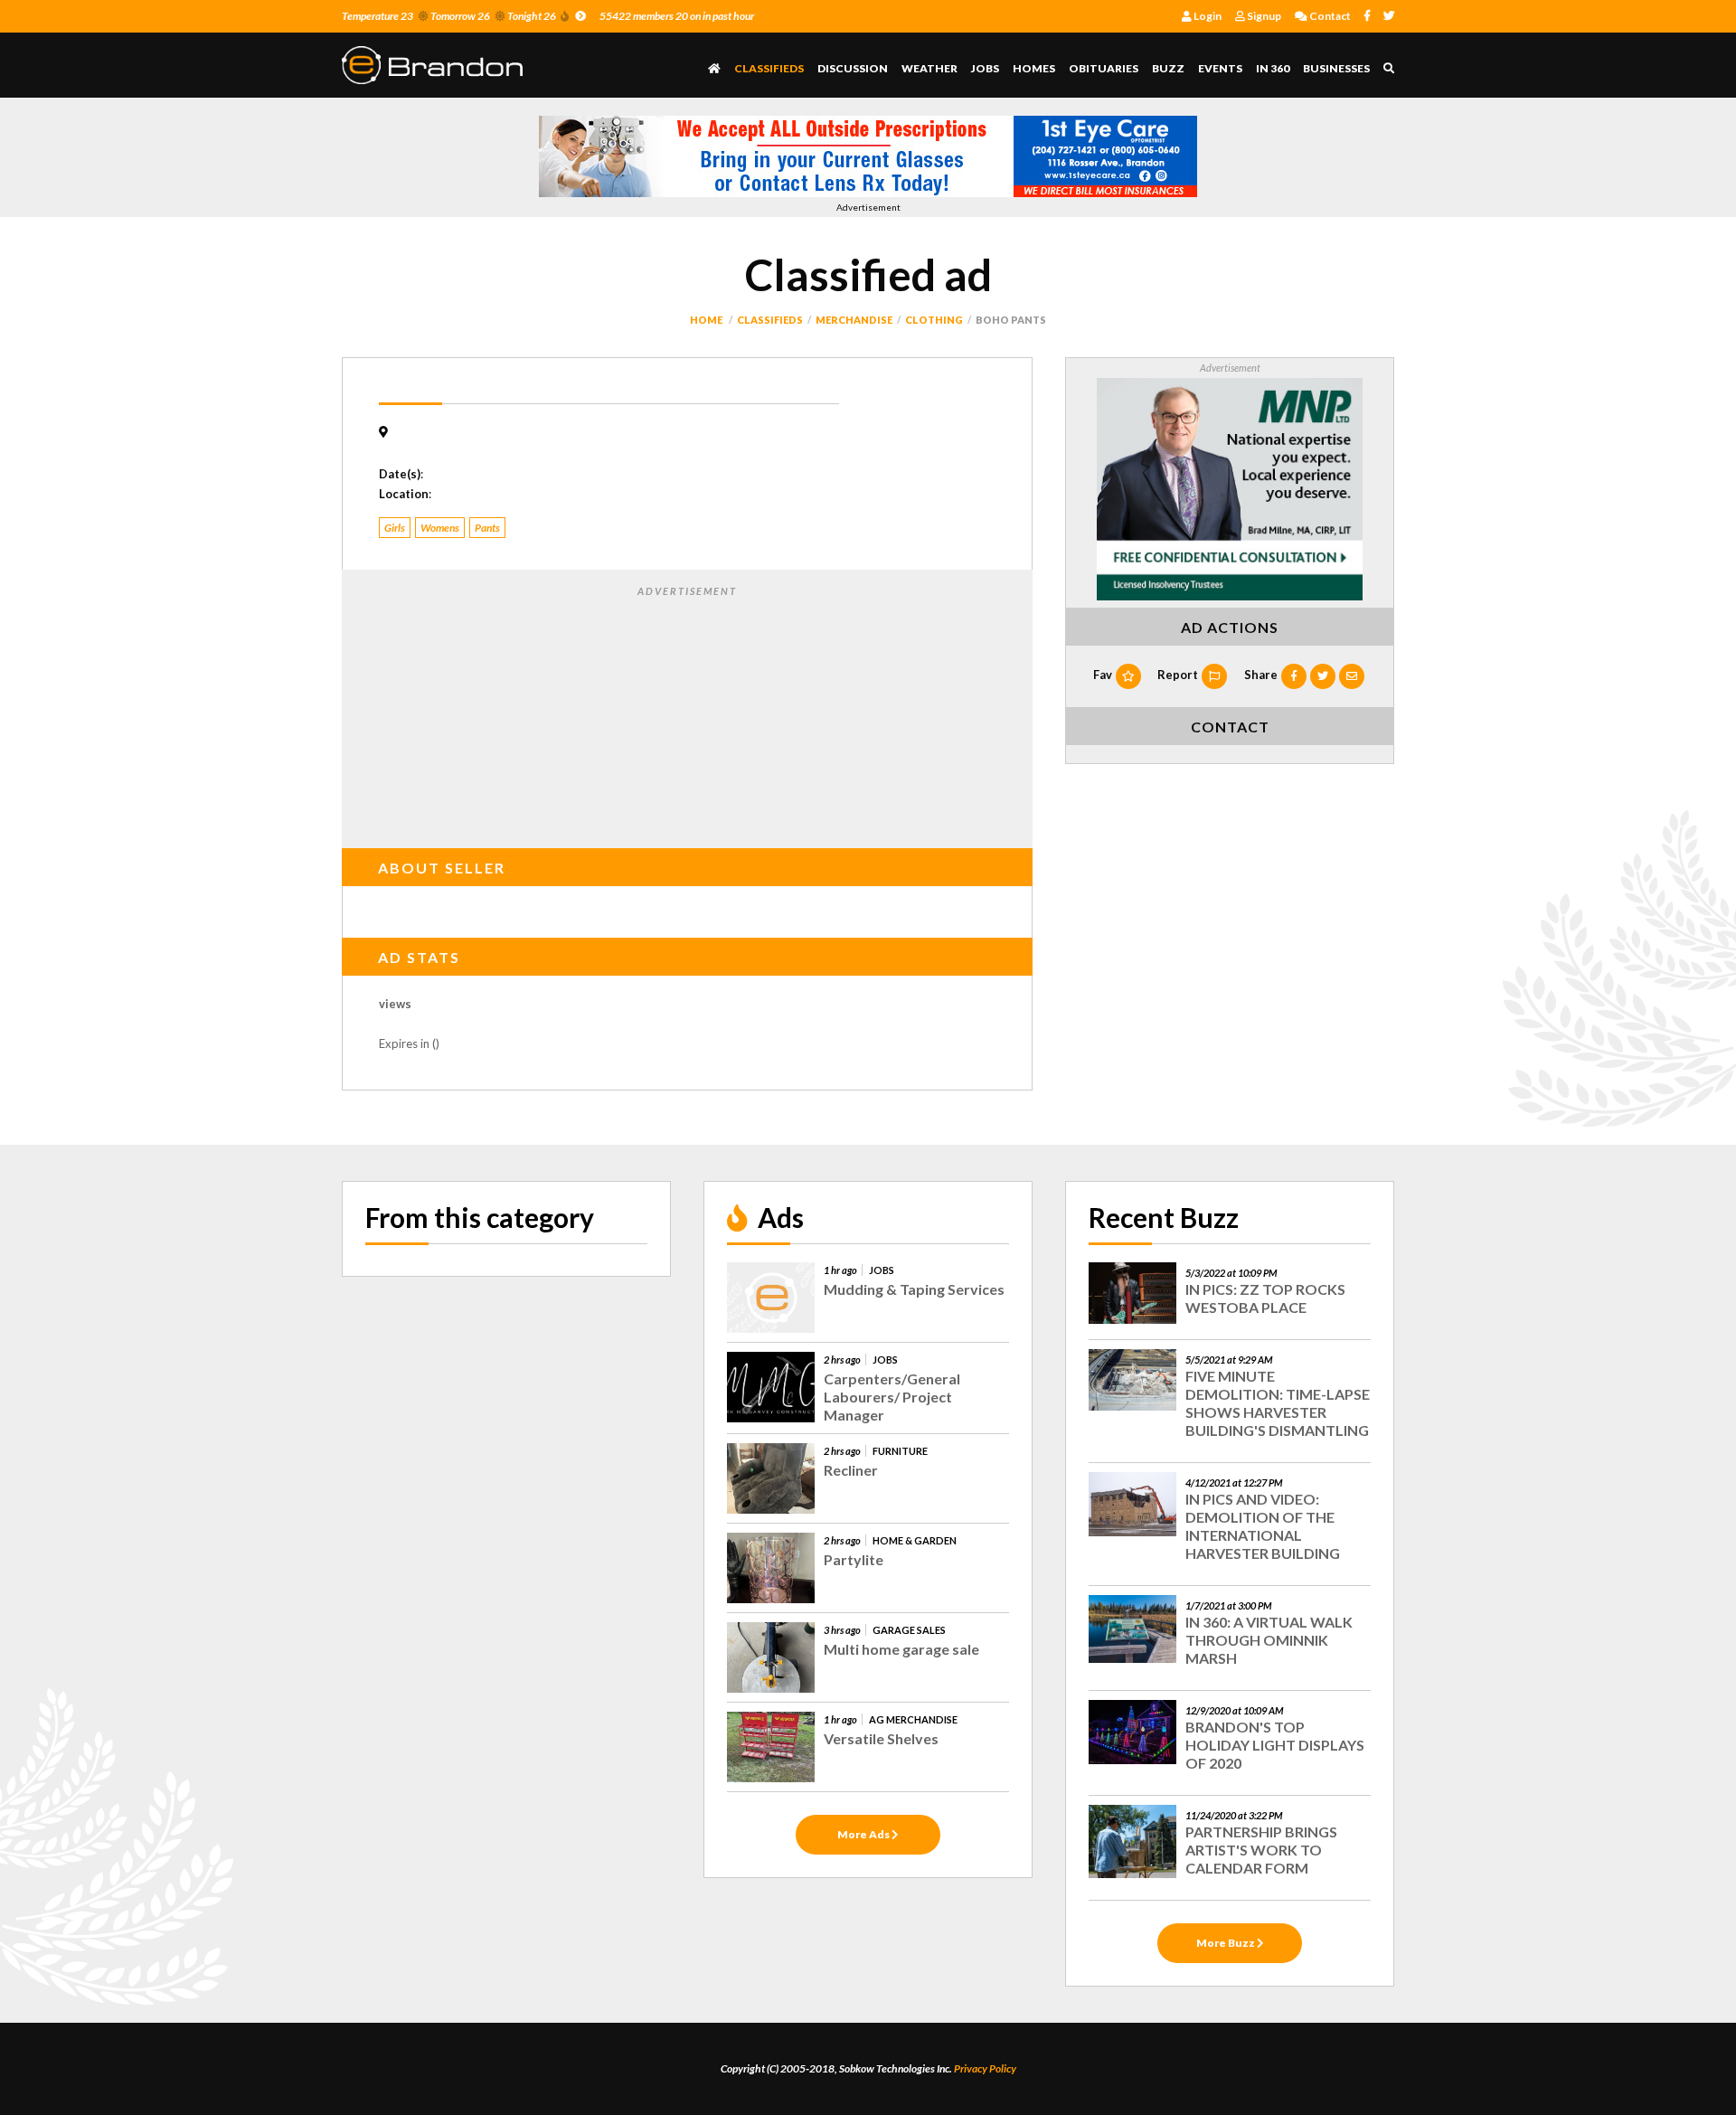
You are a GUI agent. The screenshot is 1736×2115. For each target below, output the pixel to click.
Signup (1263, 16)
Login (1207, 16)
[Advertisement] (687, 713)
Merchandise (854, 320)
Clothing (934, 320)
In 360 (1273, 68)
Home (706, 320)
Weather (929, 68)
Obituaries (1104, 68)
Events (1220, 68)
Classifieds (769, 68)
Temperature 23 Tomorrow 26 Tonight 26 (449, 16)
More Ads (864, 1834)
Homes (1034, 68)
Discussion (853, 68)
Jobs (985, 68)
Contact (1329, 16)
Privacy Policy (985, 2068)
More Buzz (1227, 1943)
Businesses (1336, 68)
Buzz (1168, 68)
